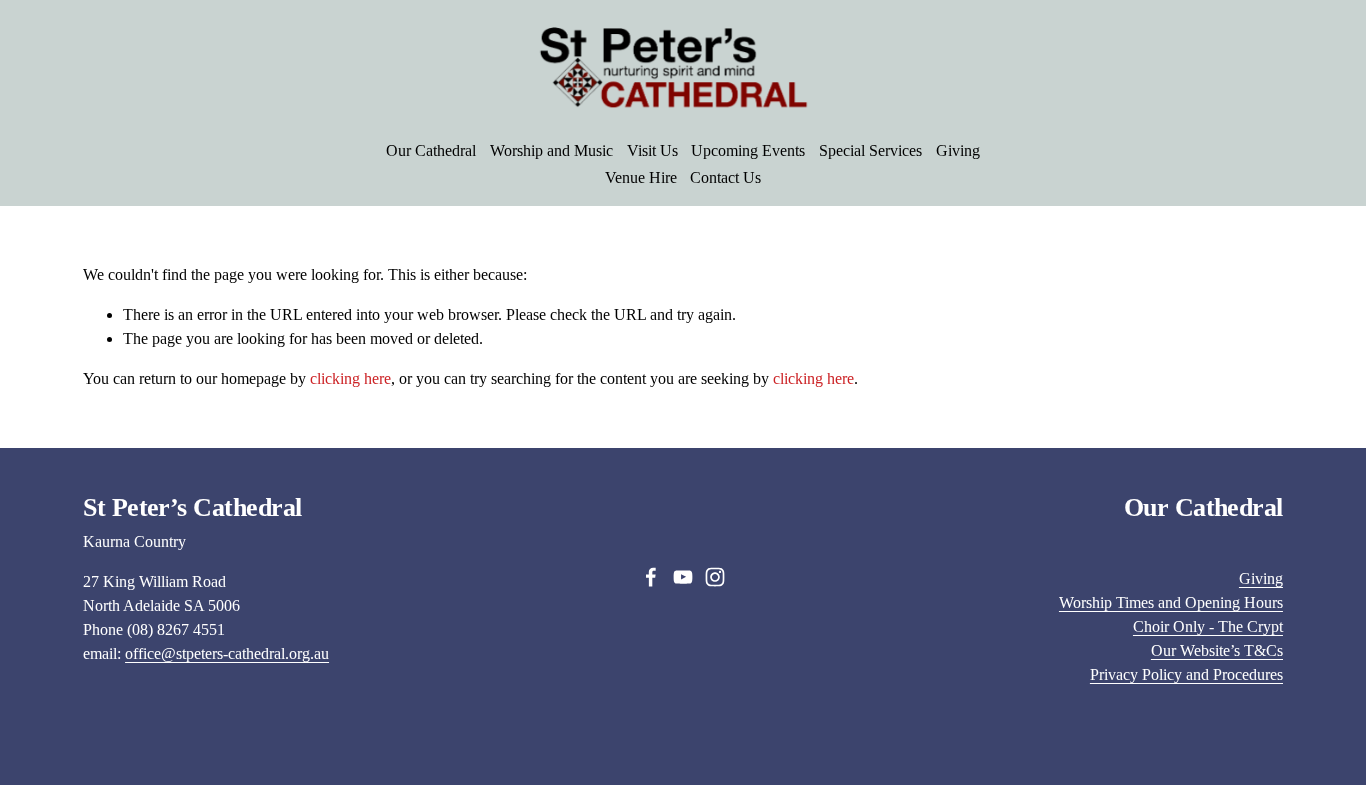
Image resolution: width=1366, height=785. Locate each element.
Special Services (870, 150)
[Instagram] (715, 577)
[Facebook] (651, 577)
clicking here (350, 378)
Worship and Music (551, 150)
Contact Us (725, 177)
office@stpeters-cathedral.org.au (227, 653)
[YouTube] (683, 577)
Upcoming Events (748, 150)
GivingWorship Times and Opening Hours (1171, 590)
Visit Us (652, 150)
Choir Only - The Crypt (1208, 626)
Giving (958, 150)
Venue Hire (641, 177)
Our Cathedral (431, 150)
